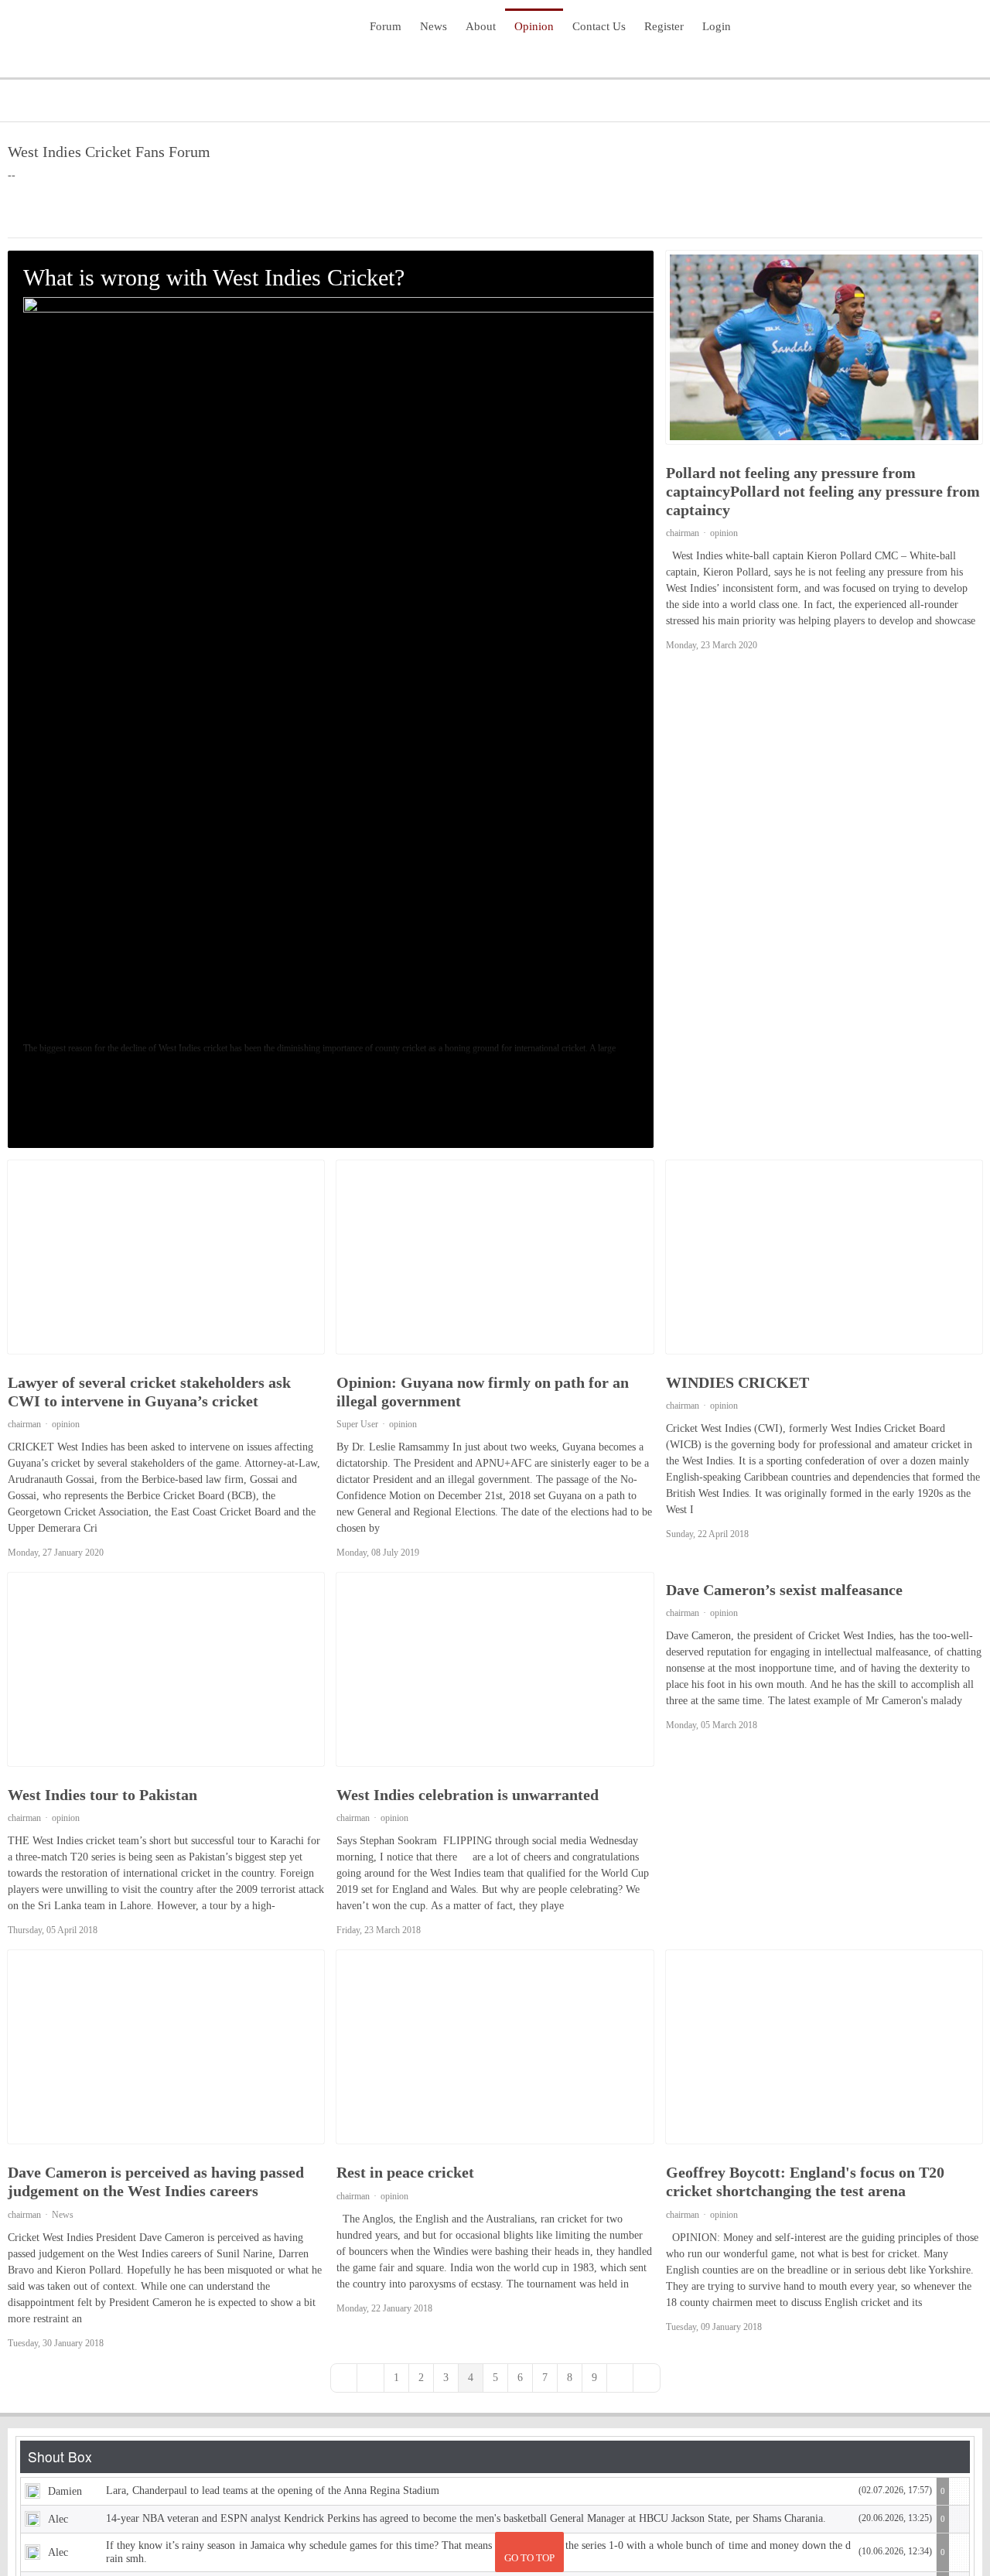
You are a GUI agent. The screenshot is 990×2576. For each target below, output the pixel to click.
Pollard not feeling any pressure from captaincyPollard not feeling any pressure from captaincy (823, 491)
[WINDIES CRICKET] (824, 1259)
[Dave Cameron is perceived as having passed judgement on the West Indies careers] (166, 2049)
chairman (683, 533)
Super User (357, 1426)
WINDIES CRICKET (737, 1385)
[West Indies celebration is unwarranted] (495, 1672)
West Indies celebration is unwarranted (468, 1797)
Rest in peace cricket (405, 2175)
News (63, 2217)
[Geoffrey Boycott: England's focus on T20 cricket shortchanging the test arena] (824, 2049)
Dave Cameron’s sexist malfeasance (784, 1592)
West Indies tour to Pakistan (102, 1797)
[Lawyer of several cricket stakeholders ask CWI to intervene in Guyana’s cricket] (166, 1259)
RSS (962, 37)
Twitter (937, 37)
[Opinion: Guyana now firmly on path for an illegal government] (495, 1259)
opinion (40, 1111)
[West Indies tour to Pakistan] (166, 1672)
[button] (898, 214)
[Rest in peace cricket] (495, 2049)
